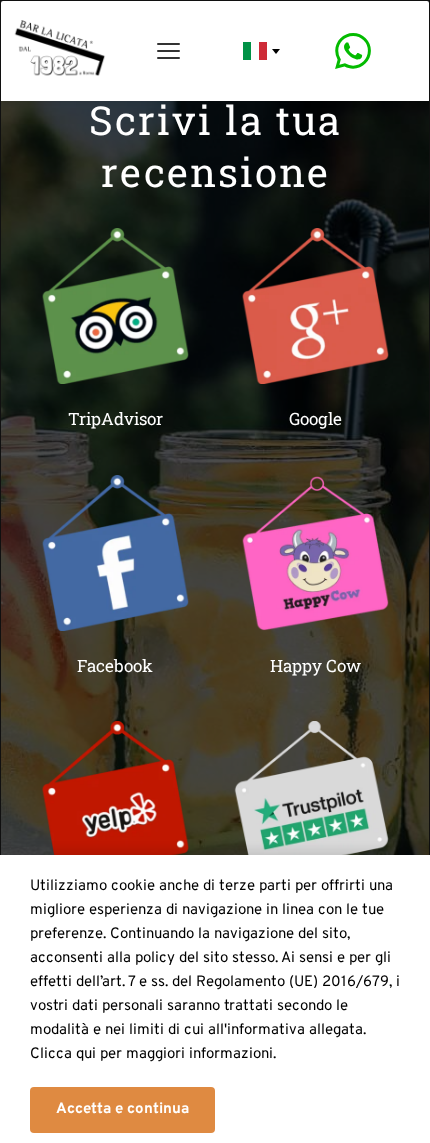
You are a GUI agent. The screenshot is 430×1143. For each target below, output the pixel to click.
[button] (122, 1110)
